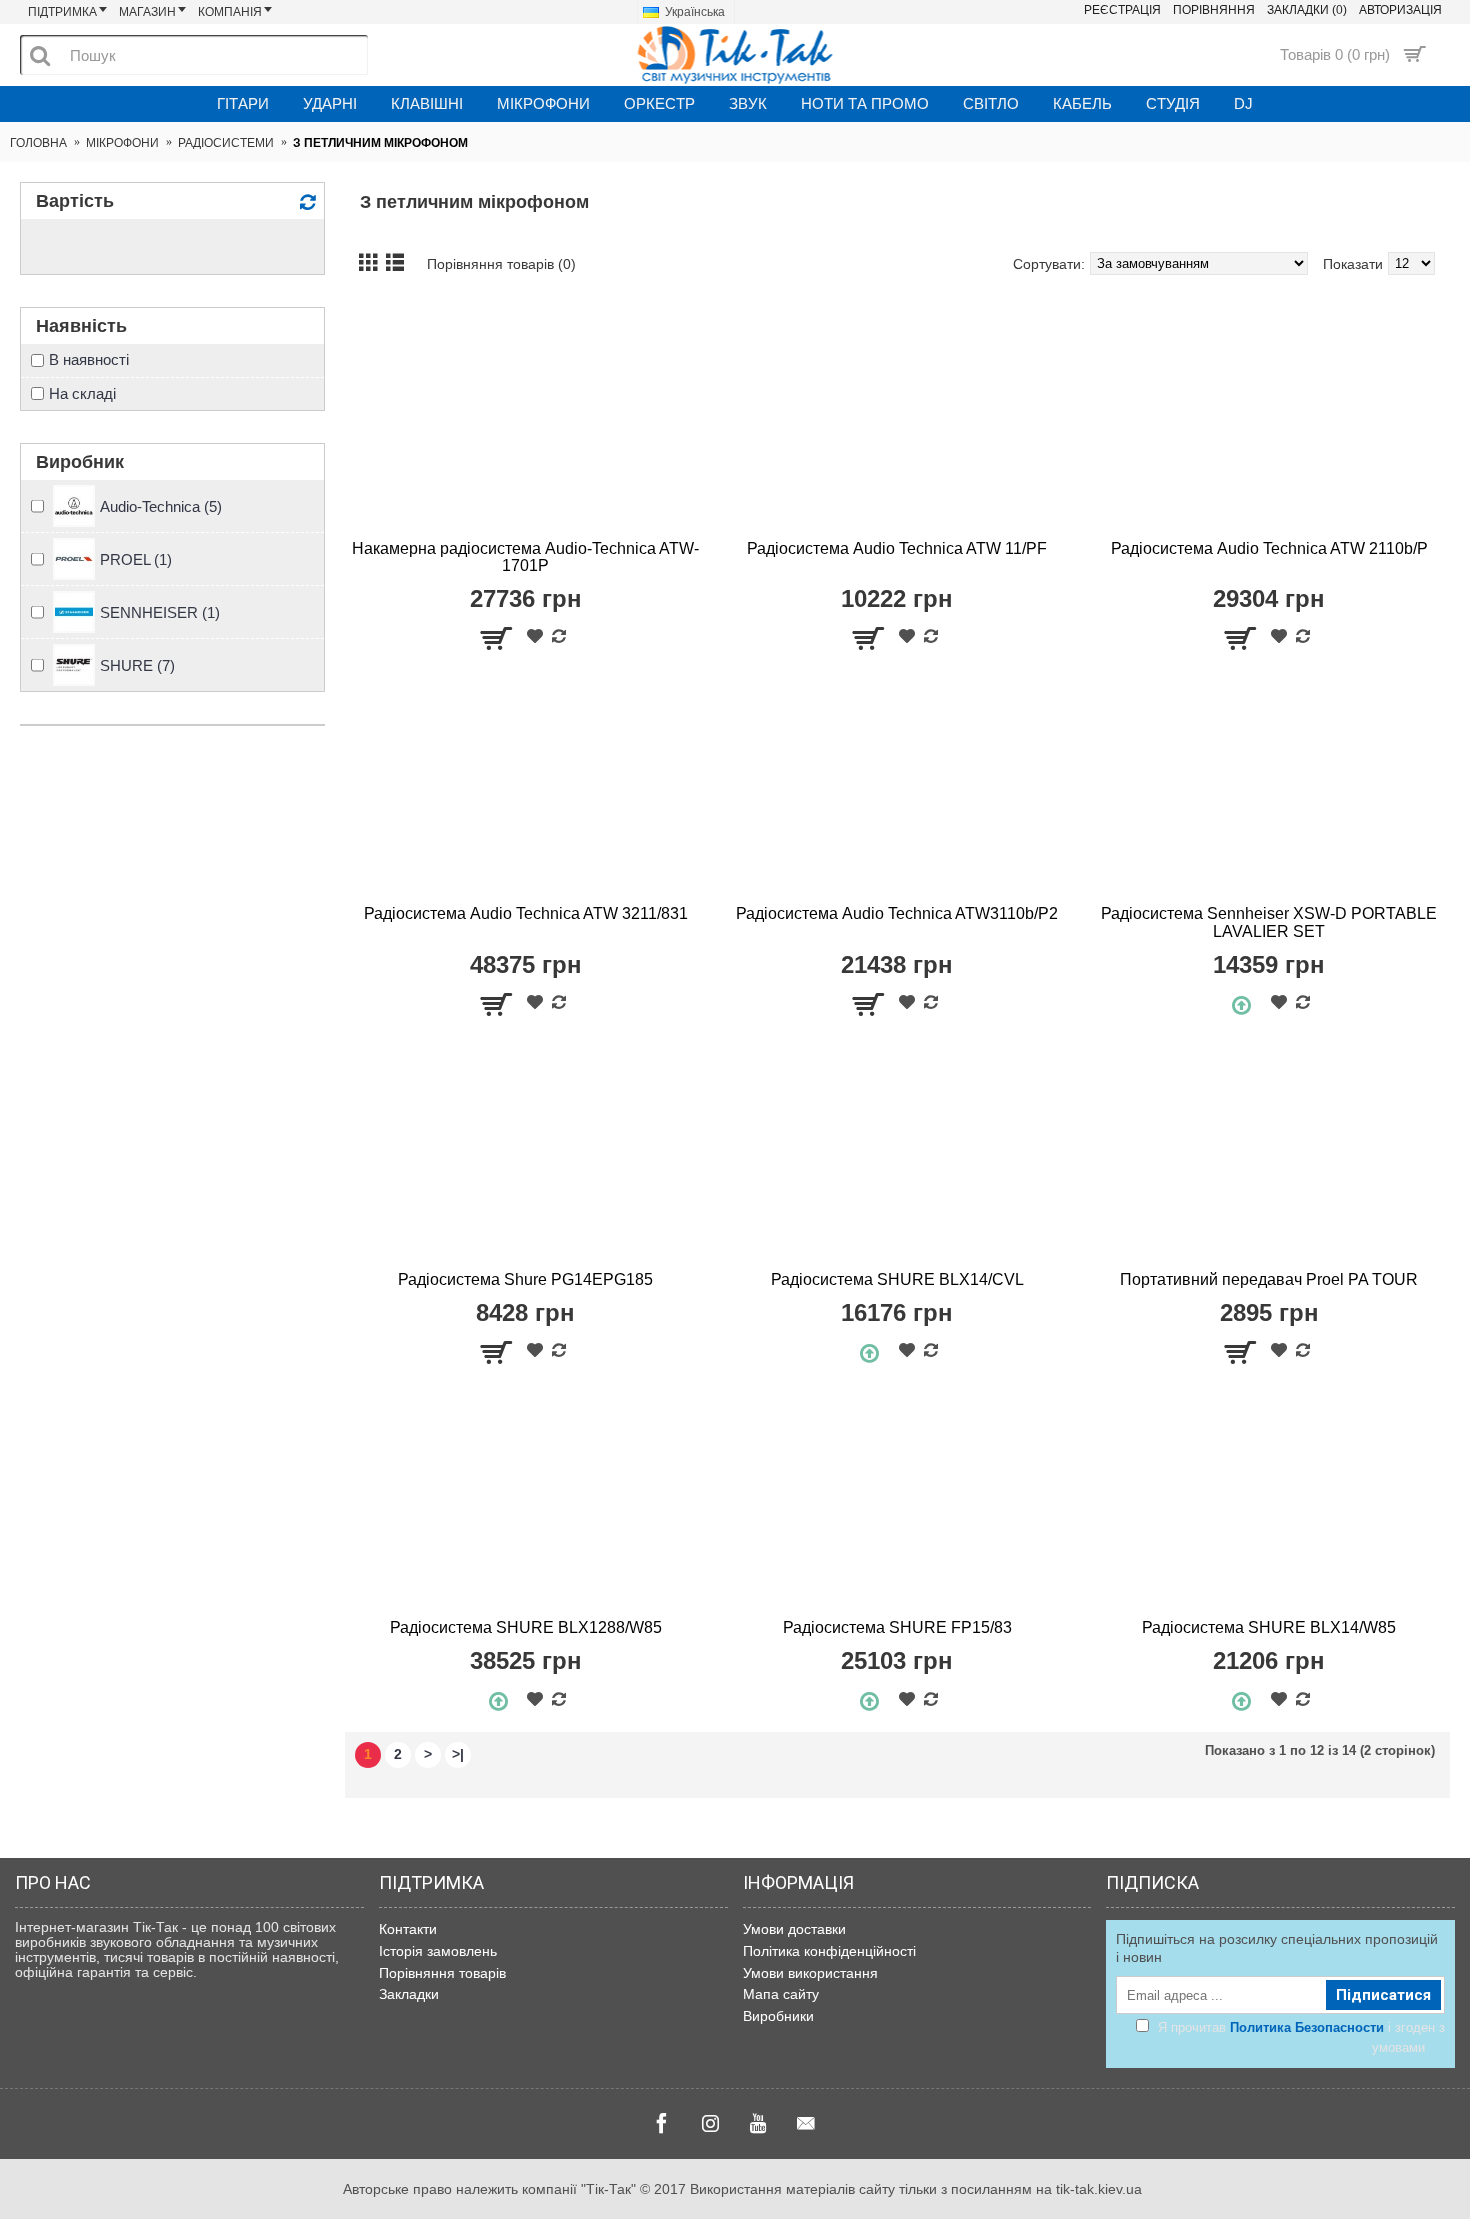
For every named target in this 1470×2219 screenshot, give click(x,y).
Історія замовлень (438, 1951)
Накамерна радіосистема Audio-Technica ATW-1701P (525, 557)
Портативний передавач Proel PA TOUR (1269, 1279)
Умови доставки (794, 1929)
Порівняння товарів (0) (501, 264)
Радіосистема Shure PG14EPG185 (525, 1279)
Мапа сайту (781, 1994)
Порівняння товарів (442, 1973)
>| (458, 1754)
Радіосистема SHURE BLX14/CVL (897, 1279)
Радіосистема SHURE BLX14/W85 (1269, 1627)
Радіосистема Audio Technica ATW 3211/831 (526, 913)
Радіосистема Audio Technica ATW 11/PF (897, 548)
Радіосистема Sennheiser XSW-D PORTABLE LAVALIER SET (1269, 922)
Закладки (409, 1994)
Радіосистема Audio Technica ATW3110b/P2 (897, 913)
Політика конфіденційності (829, 1951)
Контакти (408, 1929)
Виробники (778, 2016)
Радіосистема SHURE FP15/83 (897, 1627)
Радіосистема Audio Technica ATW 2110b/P (1269, 548)
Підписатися (1383, 1995)
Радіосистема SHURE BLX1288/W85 (526, 1627)
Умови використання (810, 1973)
